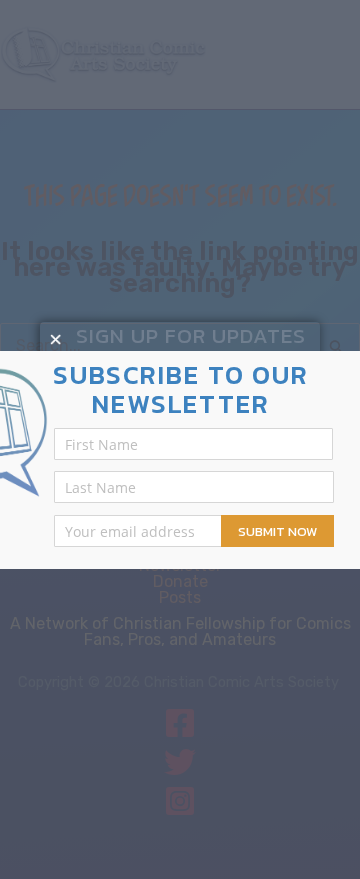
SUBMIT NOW (277, 531)
